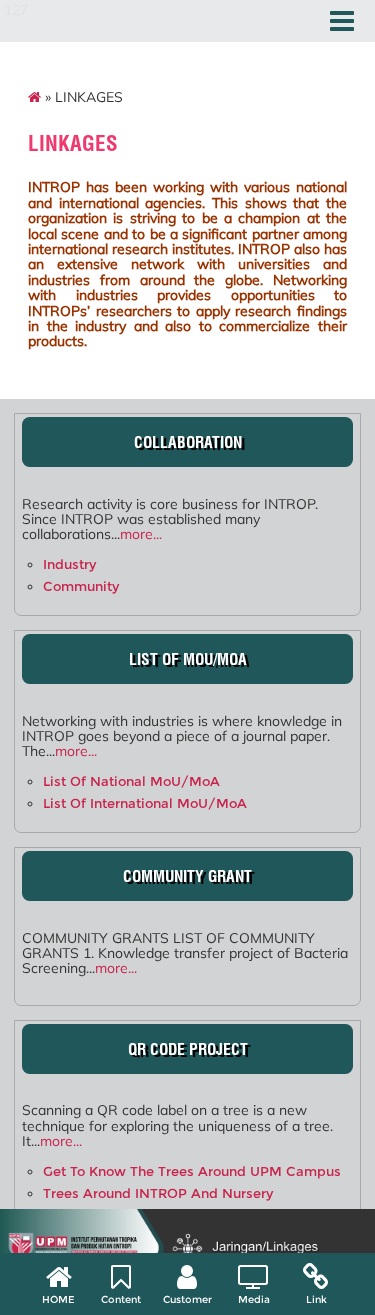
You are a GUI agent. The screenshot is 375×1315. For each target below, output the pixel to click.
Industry (69, 564)
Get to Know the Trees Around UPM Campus (192, 1171)
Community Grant (187, 876)
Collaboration (188, 442)
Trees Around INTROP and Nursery (158, 1193)
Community (81, 586)
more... (141, 534)
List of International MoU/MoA (145, 803)
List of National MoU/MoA (131, 781)
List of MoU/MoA (188, 659)
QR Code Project (188, 1049)
